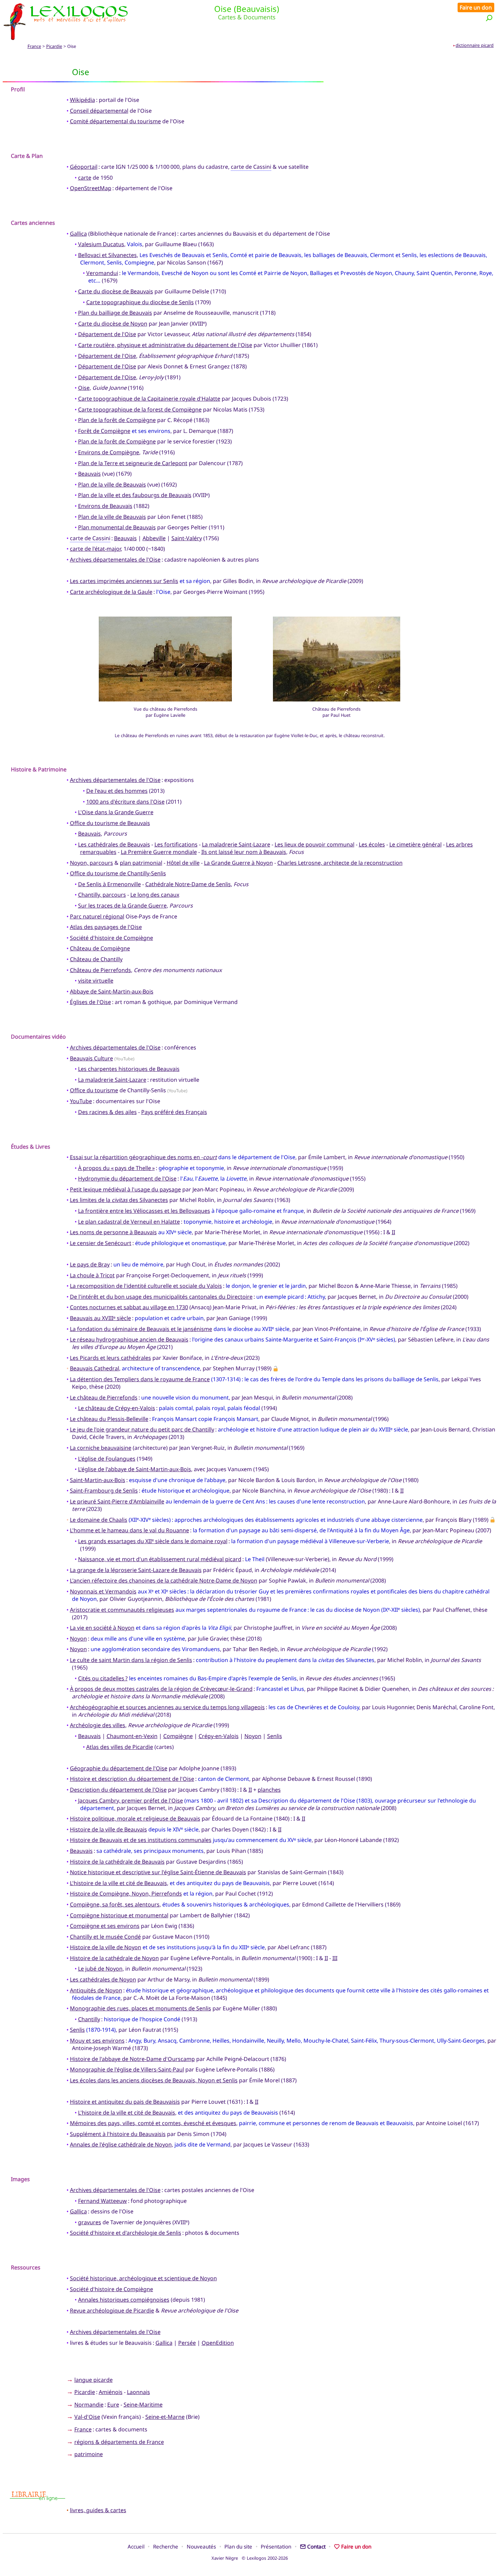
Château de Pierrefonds (100, 970)
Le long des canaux (155, 895)
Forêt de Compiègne (104, 431)
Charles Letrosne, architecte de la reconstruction (340, 863)
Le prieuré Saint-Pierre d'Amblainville (117, 1501)
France (34, 46)
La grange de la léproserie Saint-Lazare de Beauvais (136, 1570)
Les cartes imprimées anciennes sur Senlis (124, 581)
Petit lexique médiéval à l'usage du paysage (125, 1189)
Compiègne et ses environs (105, 1926)
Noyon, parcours (91, 863)
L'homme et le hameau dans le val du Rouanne (130, 1530)
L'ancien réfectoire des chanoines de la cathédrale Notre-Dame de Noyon (164, 1581)
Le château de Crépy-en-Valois (117, 1408)
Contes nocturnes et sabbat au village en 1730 (129, 1307)
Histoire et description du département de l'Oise (132, 1779)
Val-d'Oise (87, 2417)
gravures (90, 2222)
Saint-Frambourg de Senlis (104, 1491)
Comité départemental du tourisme (115, 121)
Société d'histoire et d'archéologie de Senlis (126, 2233)
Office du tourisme (94, 1090)
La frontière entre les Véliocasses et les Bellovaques (144, 1211)
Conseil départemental (99, 111)
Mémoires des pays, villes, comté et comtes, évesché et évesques (153, 2123)
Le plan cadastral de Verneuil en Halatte (129, 1222)
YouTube (81, 1101)
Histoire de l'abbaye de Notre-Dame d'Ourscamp (132, 2059)
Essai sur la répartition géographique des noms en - (143, 1157)
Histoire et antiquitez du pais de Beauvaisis (125, 2102)
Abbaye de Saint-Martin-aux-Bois (112, 991)
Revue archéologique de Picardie (112, 2310)
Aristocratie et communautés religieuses (122, 1610)
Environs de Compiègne (109, 452)
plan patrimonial (141, 863)
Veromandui (102, 273)
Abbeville (154, 538)
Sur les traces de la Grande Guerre (122, 906)
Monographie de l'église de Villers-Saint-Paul (127, 2069)
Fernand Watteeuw (103, 2201)
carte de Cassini (251, 167)
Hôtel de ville (183, 863)
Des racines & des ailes (107, 1112)
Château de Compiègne (100, 948)
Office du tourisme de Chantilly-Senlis (118, 873)
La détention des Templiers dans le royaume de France (140, 1379)
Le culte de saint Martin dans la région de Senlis (131, 1660)
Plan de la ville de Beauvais (112, 485)
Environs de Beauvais (105, 506)
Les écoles (372, 844)
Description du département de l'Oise (118, 1790)
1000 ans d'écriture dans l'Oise (125, 802)
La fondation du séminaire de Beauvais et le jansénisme (141, 1329)
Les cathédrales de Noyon (103, 1979)
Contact (316, 2546)
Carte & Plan (27, 156)
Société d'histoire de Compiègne (112, 938)
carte (85, 178)
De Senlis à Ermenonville (109, 884)
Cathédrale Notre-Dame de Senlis (188, 884)
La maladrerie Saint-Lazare (236, 844)
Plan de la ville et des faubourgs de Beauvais (135, 495)
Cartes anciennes (33, 223)
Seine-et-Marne (165, 2417)
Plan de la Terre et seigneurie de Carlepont (133, 463)
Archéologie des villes (98, 1725)
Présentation (276, 2546)
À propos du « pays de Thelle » (116, 1168)
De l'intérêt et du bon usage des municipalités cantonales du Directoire (161, 1297)
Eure (113, 2405)
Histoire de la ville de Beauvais (108, 1829)
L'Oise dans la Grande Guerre (116, 812)
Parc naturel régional (97, 916)
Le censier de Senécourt (101, 1243)
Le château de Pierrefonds (104, 1397)
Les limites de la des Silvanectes (119, 1200)
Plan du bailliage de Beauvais (115, 313)
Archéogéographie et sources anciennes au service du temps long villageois (167, 1707)
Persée (187, 2343)
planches (269, 1790)
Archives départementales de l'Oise (115, 560)
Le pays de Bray (90, 1264)
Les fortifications (176, 844)
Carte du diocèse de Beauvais (116, 291)
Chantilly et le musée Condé (105, 1937)
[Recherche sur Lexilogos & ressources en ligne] (489, 18)
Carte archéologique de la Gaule (111, 592)
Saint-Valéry (187, 538)
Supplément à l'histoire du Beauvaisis (118, 2134)
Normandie (89, 2405)
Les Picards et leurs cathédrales (110, 1358)
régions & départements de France (119, 2442)
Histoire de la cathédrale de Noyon (114, 1958)
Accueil (136, 2546)
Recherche (166, 2546)
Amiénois (111, 2392)
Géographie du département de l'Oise (119, 1768)
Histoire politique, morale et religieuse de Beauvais (135, 1819)
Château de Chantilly (96, 959)
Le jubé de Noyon (100, 1969)
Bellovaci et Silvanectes (107, 255)
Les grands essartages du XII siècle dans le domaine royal (153, 1541)
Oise (84, 388)
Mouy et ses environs (97, 2041)
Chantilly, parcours (102, 895)
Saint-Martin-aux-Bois (98, 1480)
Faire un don (476, 7)
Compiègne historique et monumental (119, 1915)
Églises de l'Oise (90, 1002)
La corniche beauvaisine (101, 1448)
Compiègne (178, 1736)
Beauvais (89, 474)
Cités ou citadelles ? (103, 1678)
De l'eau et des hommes (117, 791)
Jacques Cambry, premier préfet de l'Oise (131, 1801)
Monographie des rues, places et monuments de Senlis (141, 2008)
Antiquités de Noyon (96, 1990)
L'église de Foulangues (107, 1459)
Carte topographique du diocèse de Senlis (140, 302)
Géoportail (84, 167)
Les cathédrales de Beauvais (114, 844)
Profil (18, 89)
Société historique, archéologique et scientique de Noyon (143, 2278)
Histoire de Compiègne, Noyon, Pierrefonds (126, 1894)
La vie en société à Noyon (102, 1628)
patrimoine (89, 2454)
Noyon (78, 1639)
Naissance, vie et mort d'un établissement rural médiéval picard (160, 1559)
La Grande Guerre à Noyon (238, 863)
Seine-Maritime (143, 2405)
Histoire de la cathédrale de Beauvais (117, 1862)
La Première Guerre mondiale (159, 852)
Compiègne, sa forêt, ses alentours (115, 1904)
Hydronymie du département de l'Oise (127, 1179)
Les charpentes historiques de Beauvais (129, 1069)
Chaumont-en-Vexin (132, 1736)
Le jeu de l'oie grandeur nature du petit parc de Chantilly (142, 1429)
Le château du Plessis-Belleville (109, 1419)
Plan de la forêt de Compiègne (117, 420)
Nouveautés (201, 2546)
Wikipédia (82, 100)
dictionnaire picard (475, 45)
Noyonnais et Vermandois (103, 1591)
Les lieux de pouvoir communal (315, 844)
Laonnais (138, 2392)
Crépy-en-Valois (219, 1736)
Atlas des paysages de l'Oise (106, 927)
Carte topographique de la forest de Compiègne (140, 409)
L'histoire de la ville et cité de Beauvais (118, 1883)
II (393, 1232)
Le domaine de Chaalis (99, 1520)
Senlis (275, 1736)
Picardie (54, 46)
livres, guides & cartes (98, 2510)
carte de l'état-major (95, 549)
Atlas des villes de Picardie (120, 1747)
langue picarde (94, 2380)
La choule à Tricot (92, 1275)
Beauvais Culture (91, 1058)
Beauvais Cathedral (95, 1368)
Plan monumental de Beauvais (117, 527)
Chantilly (89, 2019)
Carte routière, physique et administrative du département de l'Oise (165, 345)
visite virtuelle (96, 981)
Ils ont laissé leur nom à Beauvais (244, 852)
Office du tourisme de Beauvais (110, 823)
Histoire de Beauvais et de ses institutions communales (141, 1840)
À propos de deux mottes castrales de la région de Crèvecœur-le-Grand (161, 1689)
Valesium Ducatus (101, 244)
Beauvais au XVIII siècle (100, 1318)
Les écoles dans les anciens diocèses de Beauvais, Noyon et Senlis (154, 2080)
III (335, 1958)
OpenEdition (218, 2343)
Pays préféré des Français (174, 1112)
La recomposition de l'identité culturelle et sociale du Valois (146, 1286)
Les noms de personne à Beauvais (113, 1232)
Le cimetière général (415, 844)
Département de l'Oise (107, 334)
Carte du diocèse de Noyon (113, 324)
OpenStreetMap (91, 188)
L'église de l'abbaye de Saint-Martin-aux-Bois (135, 1469)
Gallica (78, 234)
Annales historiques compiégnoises (124, 2300)
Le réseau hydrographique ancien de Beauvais (129, 1339)
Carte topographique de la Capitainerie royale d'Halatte (149, 399)
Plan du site (238, 2546)
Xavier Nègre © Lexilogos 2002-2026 (250, 2558)
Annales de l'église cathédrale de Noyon (121, 2144)
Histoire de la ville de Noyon (106, 1947)
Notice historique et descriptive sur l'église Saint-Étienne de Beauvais (158, 1872)
